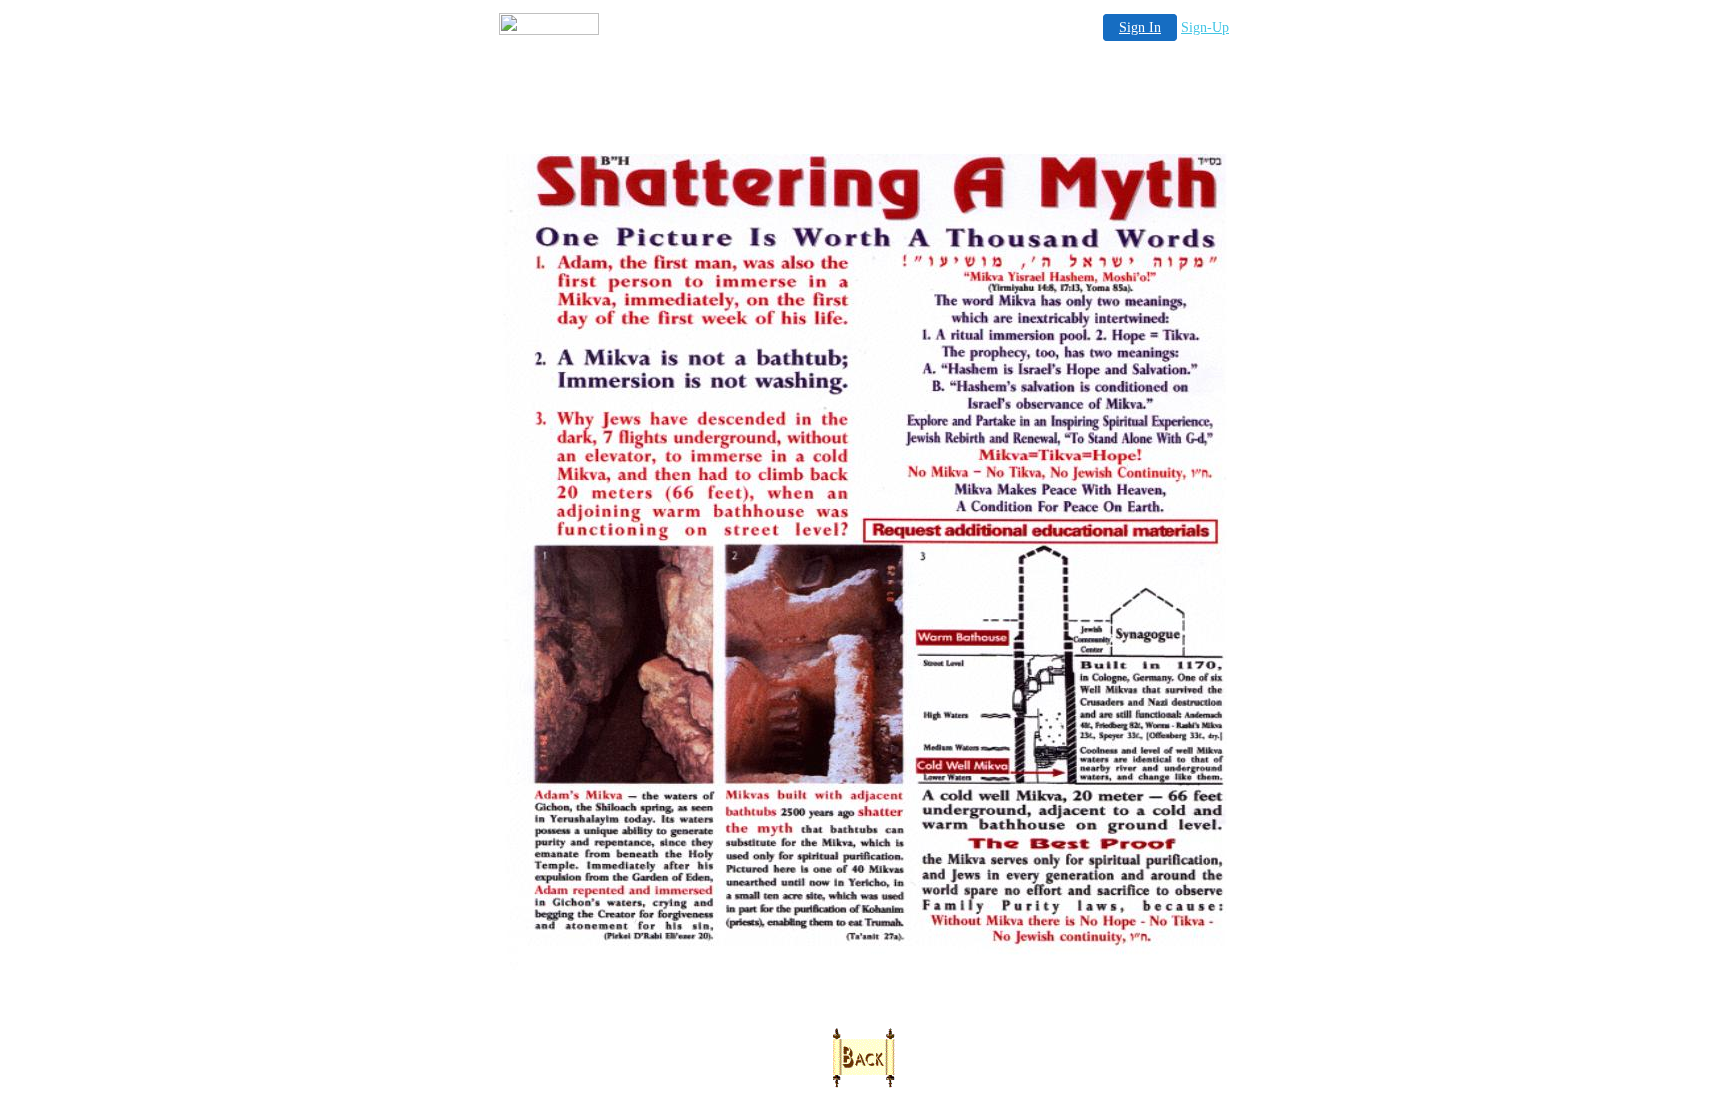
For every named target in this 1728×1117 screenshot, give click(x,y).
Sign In (1140, 27)
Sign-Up (1205, 27)
